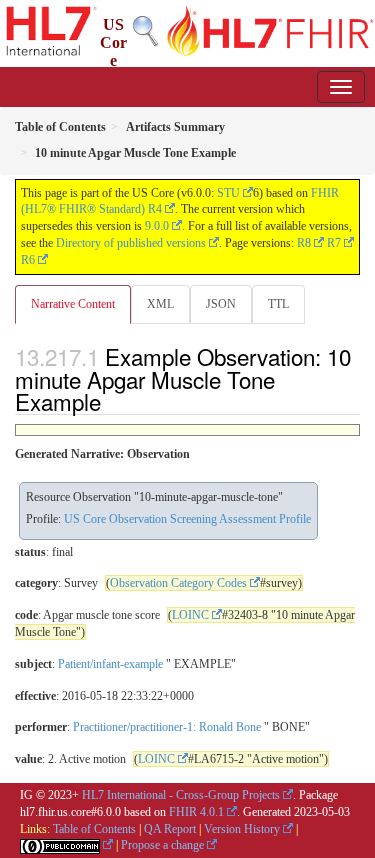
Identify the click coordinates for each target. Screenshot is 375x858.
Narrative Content (73, 304)
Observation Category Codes (178, 583)
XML (160, 304)
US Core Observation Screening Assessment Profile (187, 519)
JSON (221, 304)
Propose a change (162, 845)
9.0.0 (157, 226)
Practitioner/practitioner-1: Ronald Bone (167, 727)
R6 (28, 260)
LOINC (190, 615)
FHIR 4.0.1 (196, 812)
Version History (242, 829)
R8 (304, 243)
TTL (278, 304)
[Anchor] (112, 401)
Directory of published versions (131, 243)
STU (228, 193)
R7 (334, 243)
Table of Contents (94, 829)
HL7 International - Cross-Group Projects (181, 795)
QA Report (170, 829)
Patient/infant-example (110, 664)
